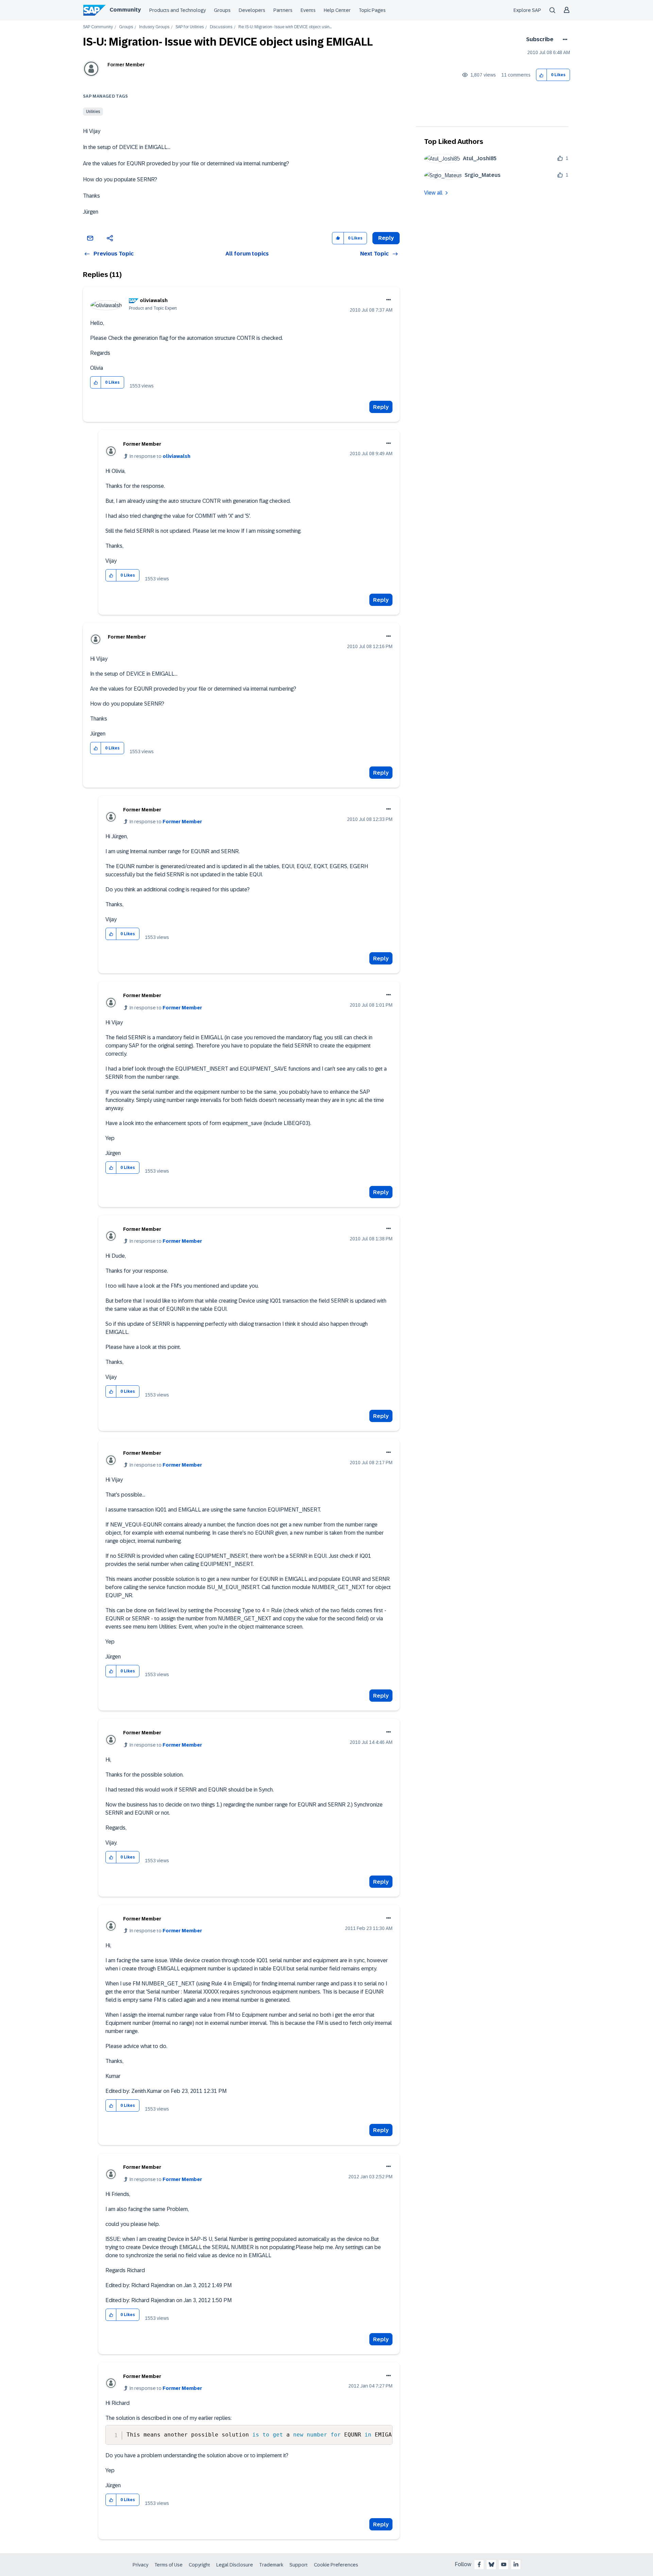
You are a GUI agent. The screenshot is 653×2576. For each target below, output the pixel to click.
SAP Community (98, 27)
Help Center (337, 10)
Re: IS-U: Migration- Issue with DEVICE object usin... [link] (285, 27)
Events (308, 10)
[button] (542, 75)
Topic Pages (372, 10)
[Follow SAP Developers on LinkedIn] (516, 2564)
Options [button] (564, 39)
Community (125, 10)
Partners (283, 10)
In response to (160, 456)
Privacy (140, 2565)
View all (433, 193)
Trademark (271, 2565)
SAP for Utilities (190, 27)
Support (299, 2565)
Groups (222, 10)
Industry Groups (154, 27)
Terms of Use (169, 2565)
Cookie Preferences (336, 2565)
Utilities (93, 112)
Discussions (221, 27)
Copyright (199, 2565)
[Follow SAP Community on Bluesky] (491, 2564)
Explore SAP (527, 10)
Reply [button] (386, 238)
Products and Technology (178, 10)
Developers (252, 10)
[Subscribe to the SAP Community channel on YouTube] (504, 2564)
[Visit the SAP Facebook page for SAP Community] (479, 2564)
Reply (381, 407)
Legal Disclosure (235, 2565)
